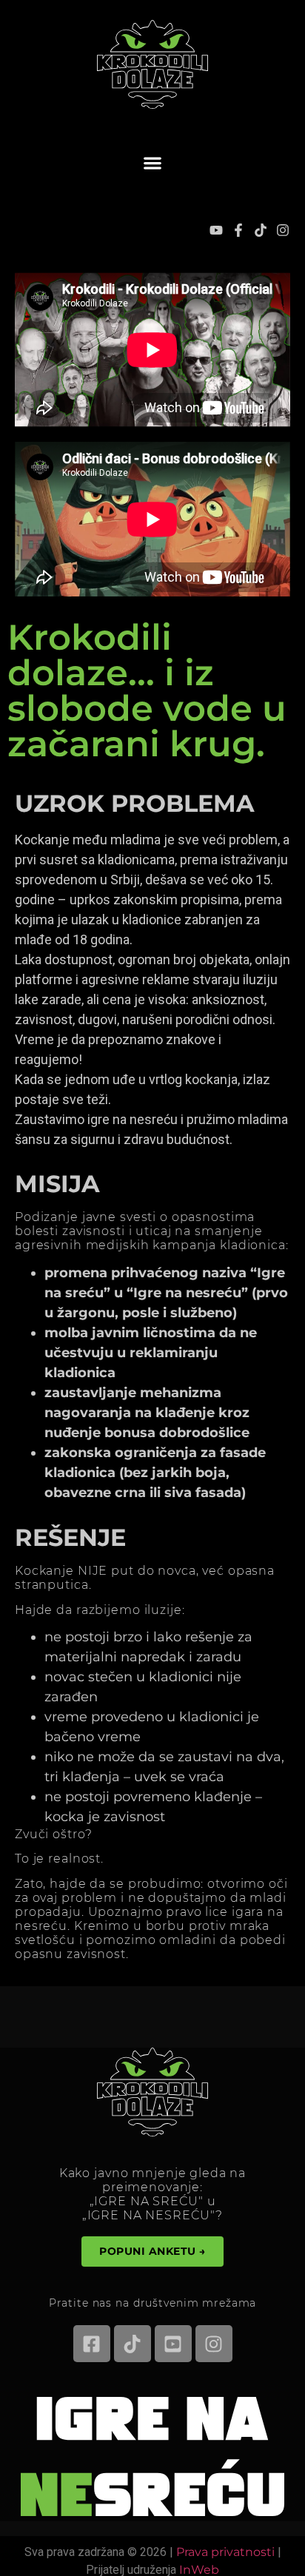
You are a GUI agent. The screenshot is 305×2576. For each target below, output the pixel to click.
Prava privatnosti (225, 2552)
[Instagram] (283, 230)
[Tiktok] (261, 230)
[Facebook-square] (92, 2344)
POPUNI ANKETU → (152, 2251)
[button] (153, 162)
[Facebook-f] (238, 230)
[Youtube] (216, 230)
